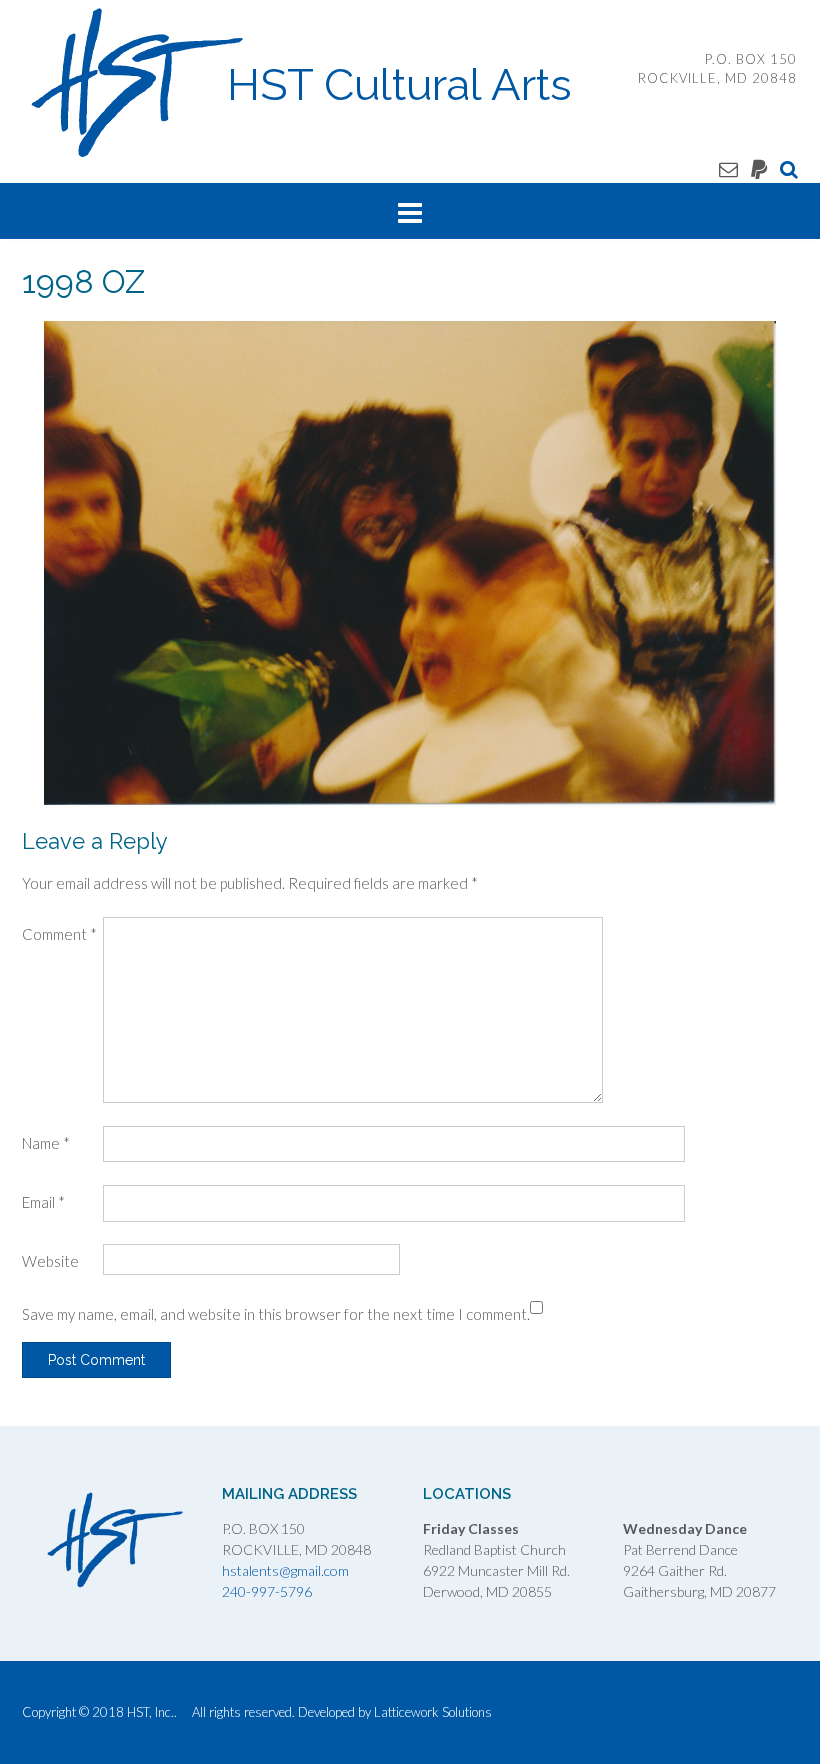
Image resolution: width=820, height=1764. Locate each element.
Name (46, 1143)
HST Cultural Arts (399, 85)
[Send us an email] (728, 168)
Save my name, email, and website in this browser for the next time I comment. (276, 1314)
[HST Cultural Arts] (139, 83)
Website (50, 1261)
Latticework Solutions (433, 1712)
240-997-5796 (267, 1591)
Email (43, 1202)
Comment (59, 934)
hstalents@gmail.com (285, 1570)
